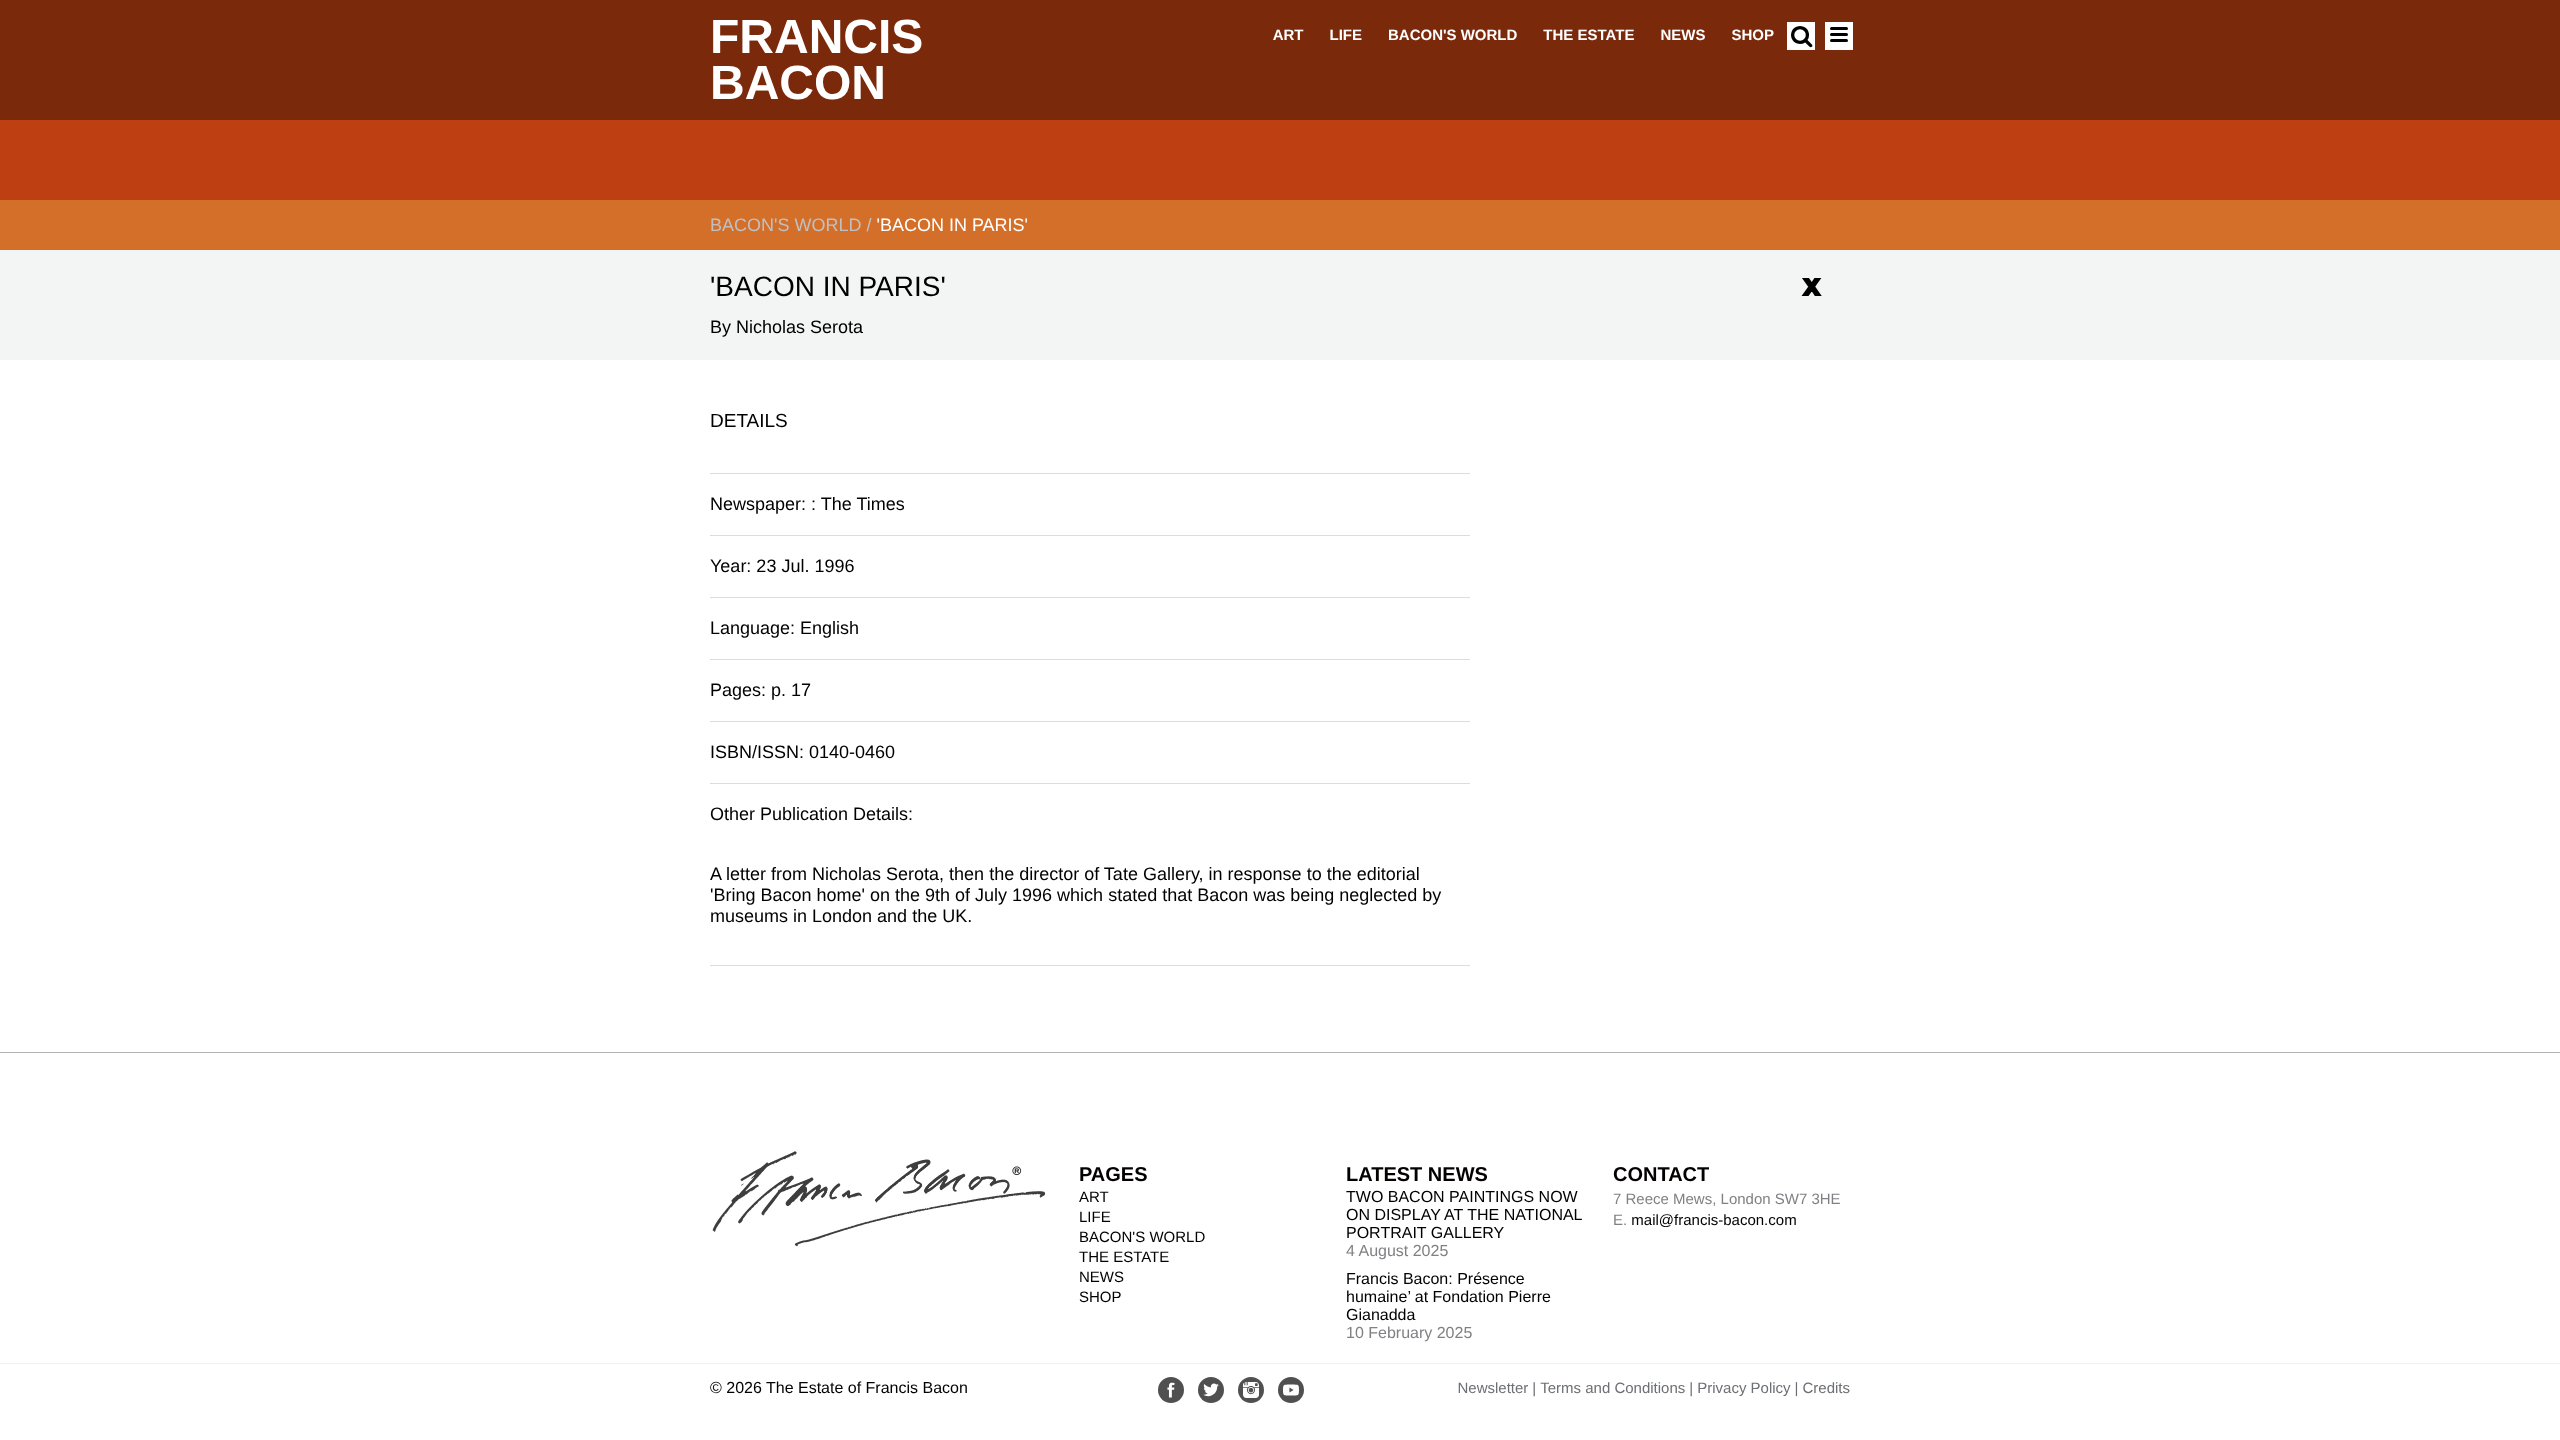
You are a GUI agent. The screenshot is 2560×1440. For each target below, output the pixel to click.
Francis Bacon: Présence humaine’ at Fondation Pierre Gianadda (1448, 1297)
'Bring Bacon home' (787, 895)
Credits (1826, 1388)
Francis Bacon (816, 60)
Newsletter (1492, 1388)
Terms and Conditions (1612, 1388)
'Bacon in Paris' (952, 225)
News (1682, 35)
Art (1288, 35)
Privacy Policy (1743, 1388)
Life (1345, 35)
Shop (1752, 35)
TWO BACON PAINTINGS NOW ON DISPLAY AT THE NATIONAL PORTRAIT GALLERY (1464, 1215)
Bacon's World (1452, 35)
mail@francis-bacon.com (1713, 1220)
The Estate (1588, 35)
